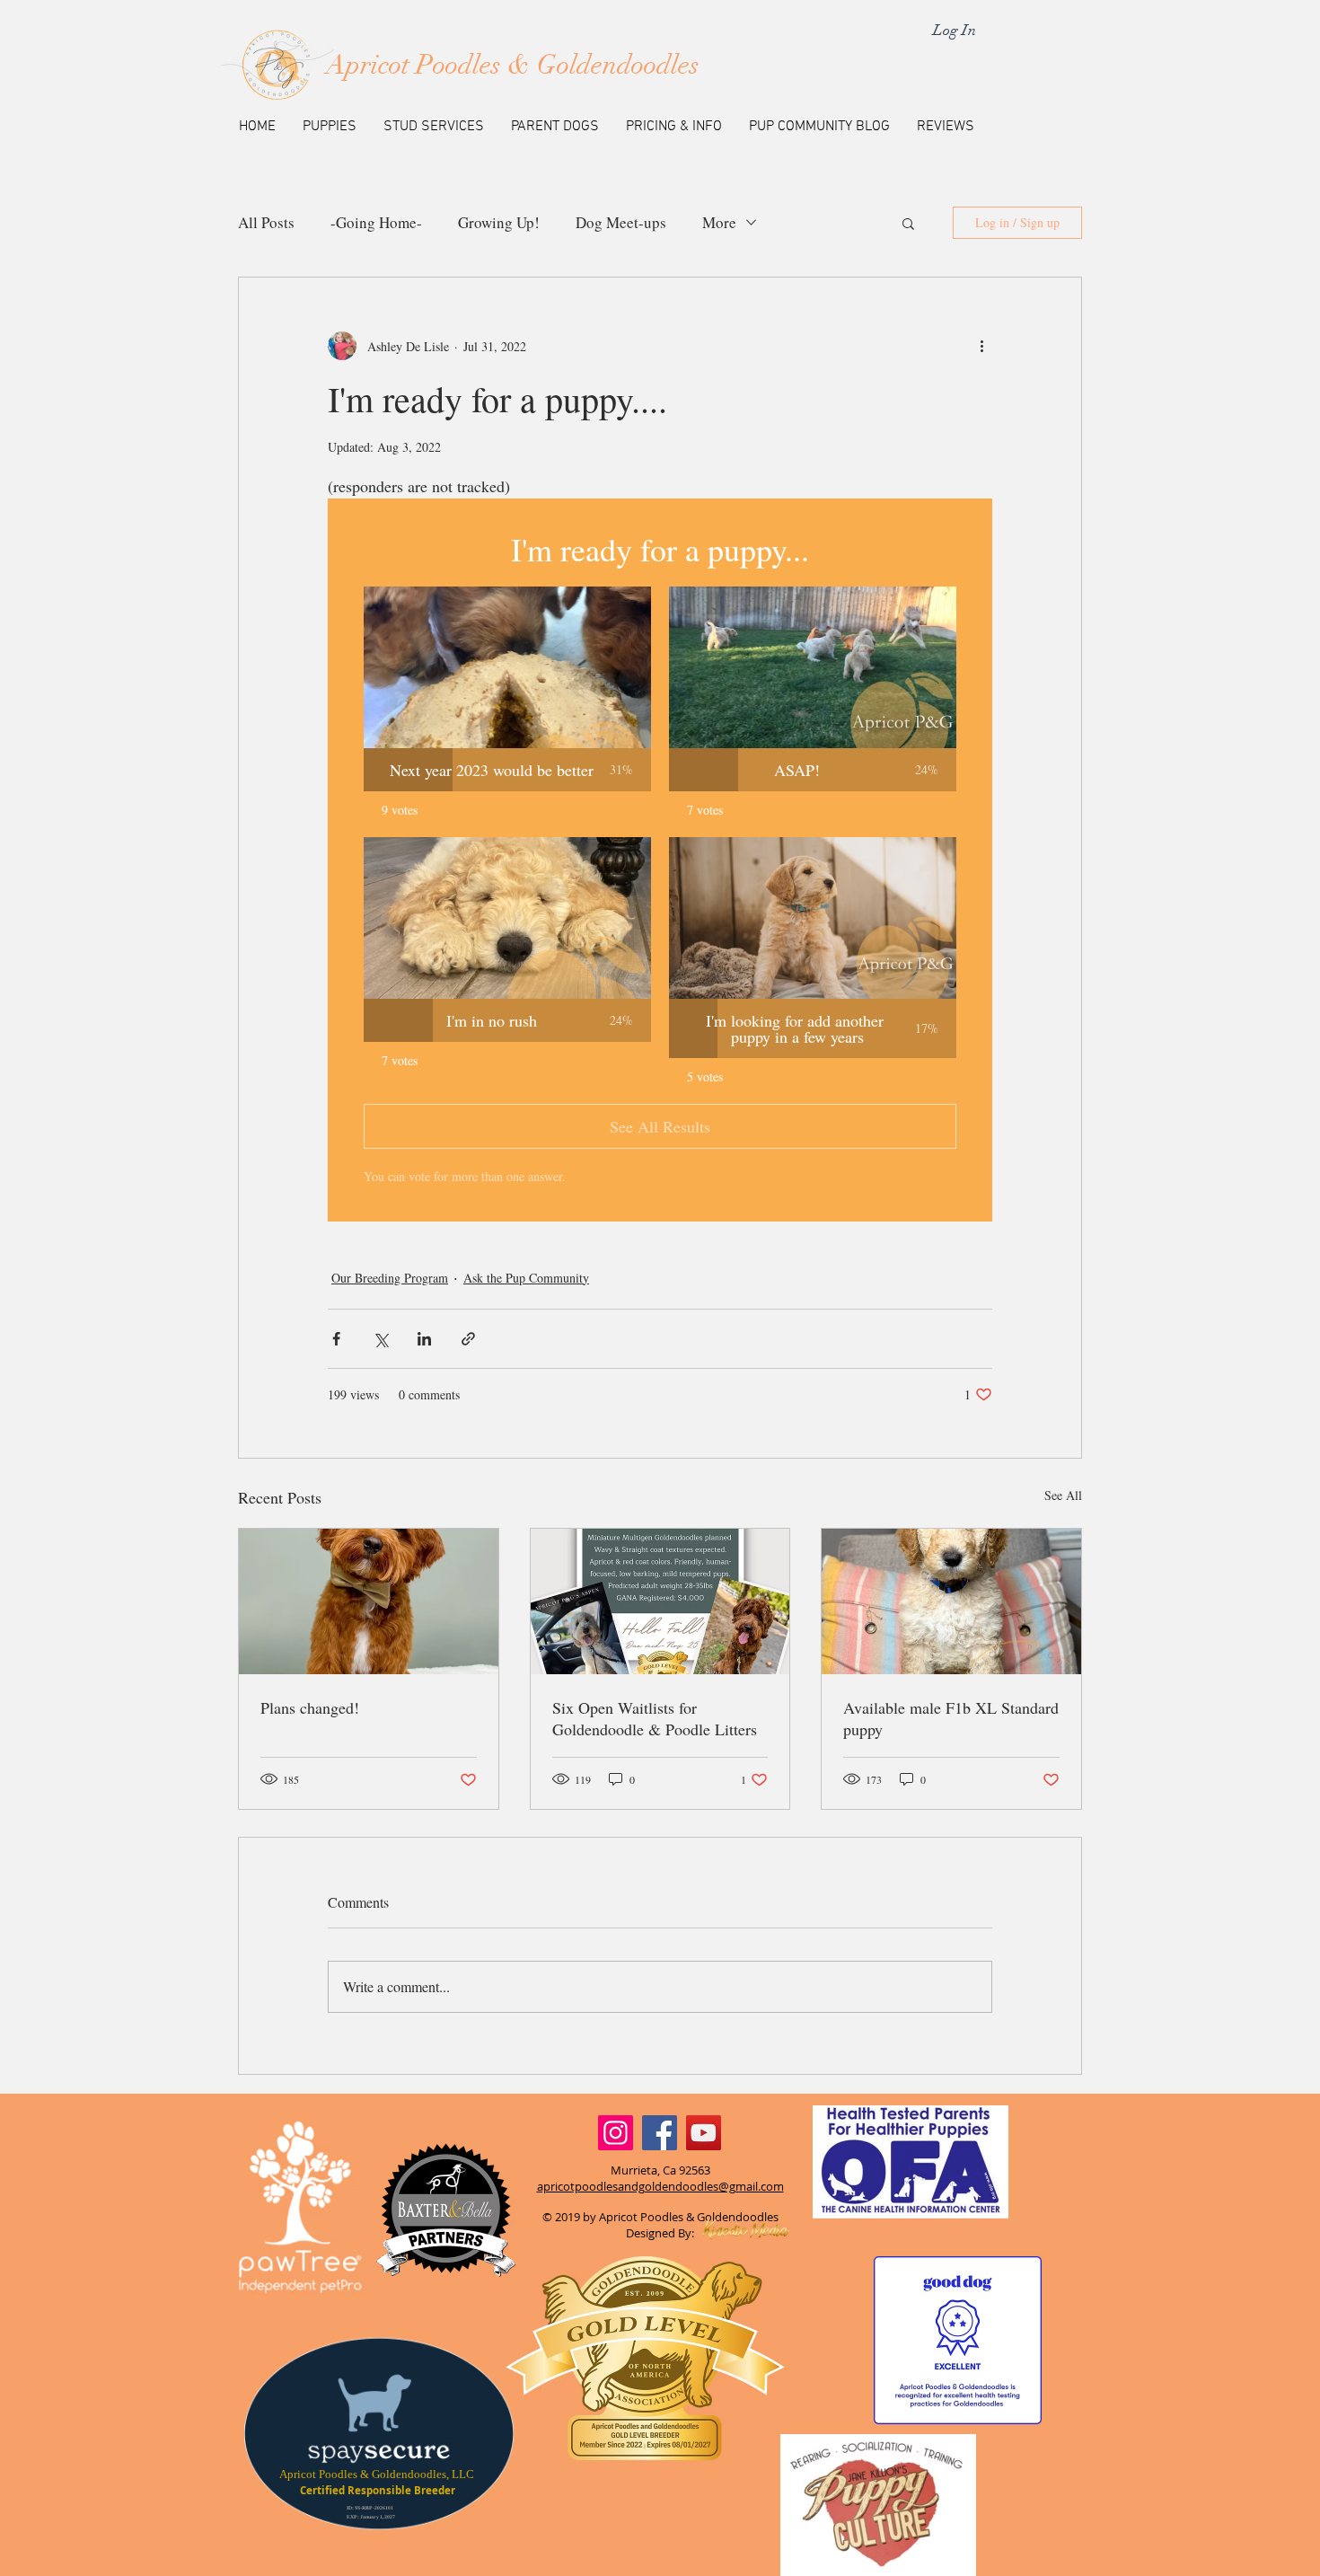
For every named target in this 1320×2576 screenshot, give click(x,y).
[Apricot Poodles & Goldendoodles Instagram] (616, 2133)
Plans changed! (310, 1707)
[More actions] (981, 346)
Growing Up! (499, 222)
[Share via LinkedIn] (424, 1339)
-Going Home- (376, 222)
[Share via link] (468, 1339)
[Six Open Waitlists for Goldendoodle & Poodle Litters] (660, 1601)
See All (1063, 1495)
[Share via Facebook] (336, 1339)
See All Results (660, 1126)
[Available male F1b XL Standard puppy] (951, 1601)
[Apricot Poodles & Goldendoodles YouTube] (704, 2133)
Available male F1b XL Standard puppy (951, 1718)
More (719, 222)
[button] (330, 127)
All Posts (266, 222)
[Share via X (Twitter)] (380, 1339)
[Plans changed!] (369, 1601)
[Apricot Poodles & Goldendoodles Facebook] (660, 2133)
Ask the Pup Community (526, 1278)
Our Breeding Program (390, 1278)
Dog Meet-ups (621, 222)
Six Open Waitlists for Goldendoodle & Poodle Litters (655, 1718)
